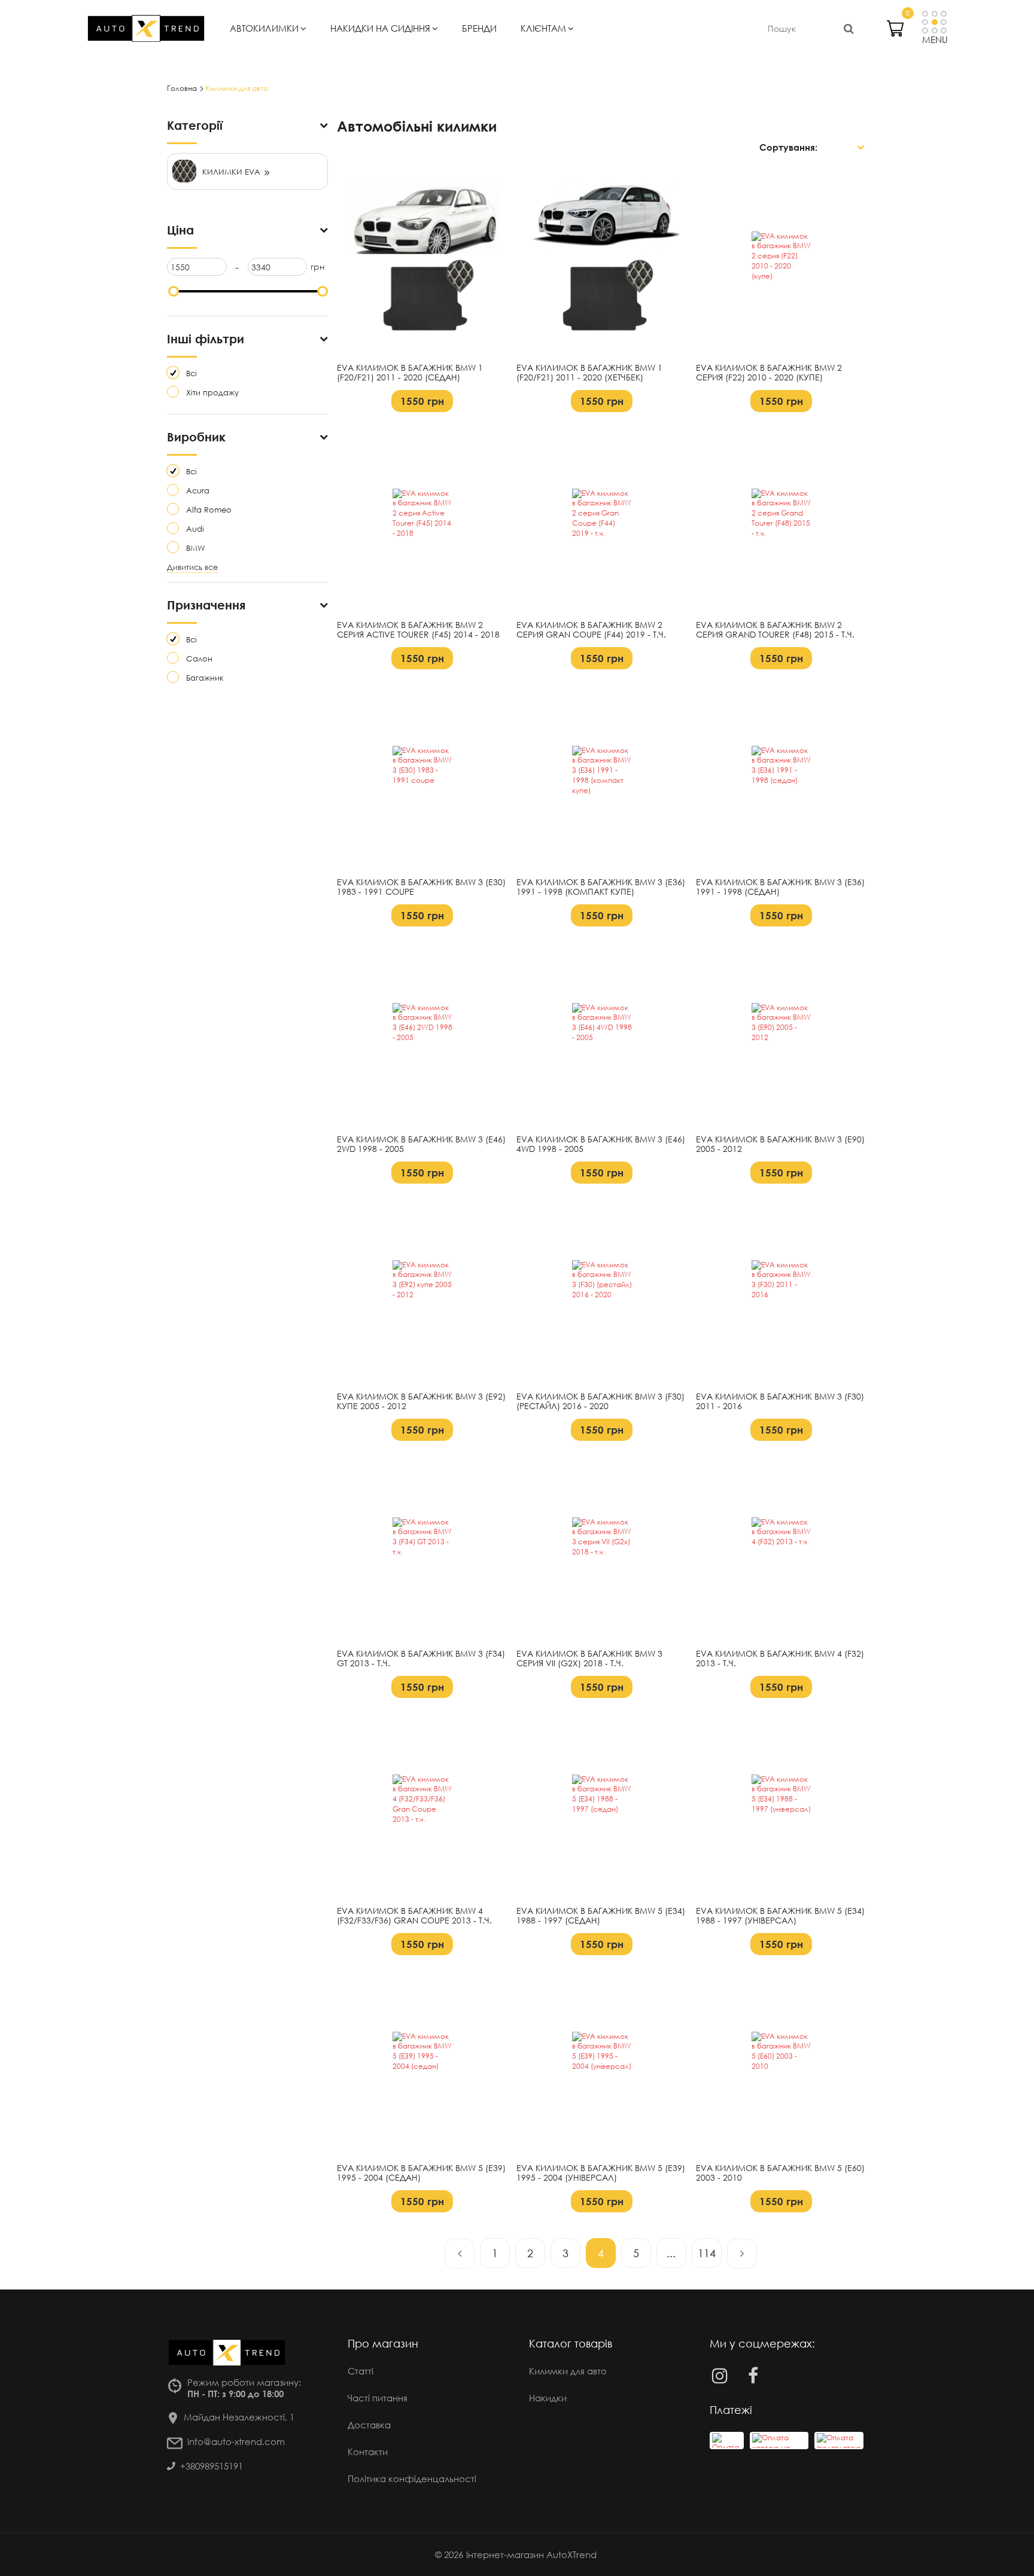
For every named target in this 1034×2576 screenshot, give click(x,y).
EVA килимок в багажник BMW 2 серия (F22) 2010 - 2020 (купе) (769, 373)
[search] (849, 28)
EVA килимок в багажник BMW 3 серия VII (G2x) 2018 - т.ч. (589, 1659)
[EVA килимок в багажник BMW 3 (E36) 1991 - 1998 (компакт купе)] (602, 776)
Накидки (548, 2398)
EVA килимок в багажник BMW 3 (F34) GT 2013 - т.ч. (421, 1659)
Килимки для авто (568, 2371)
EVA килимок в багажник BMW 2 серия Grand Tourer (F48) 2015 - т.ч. (775, 630)
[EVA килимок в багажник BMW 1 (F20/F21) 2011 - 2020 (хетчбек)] (602, 261)
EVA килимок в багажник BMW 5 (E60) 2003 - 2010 (780, 2173)
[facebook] (753, 2375)
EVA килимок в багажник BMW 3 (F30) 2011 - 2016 (780, 1402)
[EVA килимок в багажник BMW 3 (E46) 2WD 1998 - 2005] (422, 1033)
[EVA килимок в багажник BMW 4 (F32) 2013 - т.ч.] (781, 1547)
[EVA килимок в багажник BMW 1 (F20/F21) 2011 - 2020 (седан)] (422, 261)
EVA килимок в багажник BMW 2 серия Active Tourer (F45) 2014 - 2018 (418, 630)
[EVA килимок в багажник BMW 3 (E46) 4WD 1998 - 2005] (602, 1033)
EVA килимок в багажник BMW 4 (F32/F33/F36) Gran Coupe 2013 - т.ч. (414, 1916)
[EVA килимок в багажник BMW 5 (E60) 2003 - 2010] (781, 2062)
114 (707, 2253)
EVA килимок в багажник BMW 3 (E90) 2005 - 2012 (780, 1144)
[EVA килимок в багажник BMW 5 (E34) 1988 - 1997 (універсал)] (781, 1804)
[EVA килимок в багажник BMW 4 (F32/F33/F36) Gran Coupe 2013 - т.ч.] (422, 1804)
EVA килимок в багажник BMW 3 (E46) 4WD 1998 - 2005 (601, 1144)
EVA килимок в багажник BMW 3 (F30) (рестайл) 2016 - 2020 (600, 1402)
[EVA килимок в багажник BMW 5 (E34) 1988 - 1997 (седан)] (602, 1804)
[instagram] (720, 2375)
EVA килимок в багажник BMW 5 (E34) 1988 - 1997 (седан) (601, 1916)
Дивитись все (192, 567)
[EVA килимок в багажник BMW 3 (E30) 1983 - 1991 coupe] (422, 776)
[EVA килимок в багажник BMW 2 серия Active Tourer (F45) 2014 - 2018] (422, 519)
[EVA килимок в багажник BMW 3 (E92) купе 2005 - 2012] (422, 1290)
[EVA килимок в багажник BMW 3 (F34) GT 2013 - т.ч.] (422, 1547)
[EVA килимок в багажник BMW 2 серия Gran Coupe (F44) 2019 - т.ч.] (602, 519)
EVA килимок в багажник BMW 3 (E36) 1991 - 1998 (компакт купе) (601, 887)
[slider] (174, 291)
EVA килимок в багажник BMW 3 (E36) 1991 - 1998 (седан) (780, 887)
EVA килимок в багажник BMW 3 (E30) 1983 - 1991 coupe (421, 887)
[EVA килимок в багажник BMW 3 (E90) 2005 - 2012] (781, 1033)
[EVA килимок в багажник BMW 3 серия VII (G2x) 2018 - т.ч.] (602, 1547)
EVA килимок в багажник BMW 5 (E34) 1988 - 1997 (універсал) (780, 1916)
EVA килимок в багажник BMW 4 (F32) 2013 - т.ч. (780, 1659)
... (671, 2253)
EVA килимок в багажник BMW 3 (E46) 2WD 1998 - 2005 (421, 1144)
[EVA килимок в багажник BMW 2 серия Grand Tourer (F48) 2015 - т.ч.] (781, 519)
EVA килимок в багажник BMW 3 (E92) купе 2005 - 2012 (421, 1402)
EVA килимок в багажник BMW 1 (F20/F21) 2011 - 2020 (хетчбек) (589, 373)
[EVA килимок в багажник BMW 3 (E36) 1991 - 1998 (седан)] (781, 776)
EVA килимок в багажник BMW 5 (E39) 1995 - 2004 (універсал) (601, 2173)
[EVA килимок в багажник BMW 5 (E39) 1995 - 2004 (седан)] (422, 2062)
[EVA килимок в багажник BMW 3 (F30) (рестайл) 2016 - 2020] (602, 1290)
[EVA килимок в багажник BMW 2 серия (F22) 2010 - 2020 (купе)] (781, 261)
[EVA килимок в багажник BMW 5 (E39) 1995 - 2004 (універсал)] (602, 2062)
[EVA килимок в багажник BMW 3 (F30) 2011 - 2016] (781, 1290)
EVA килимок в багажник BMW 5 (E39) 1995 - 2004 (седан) (421, 2173)
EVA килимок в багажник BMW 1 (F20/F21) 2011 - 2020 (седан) (410, 373)
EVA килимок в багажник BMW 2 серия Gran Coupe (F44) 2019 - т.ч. (591, 630)
